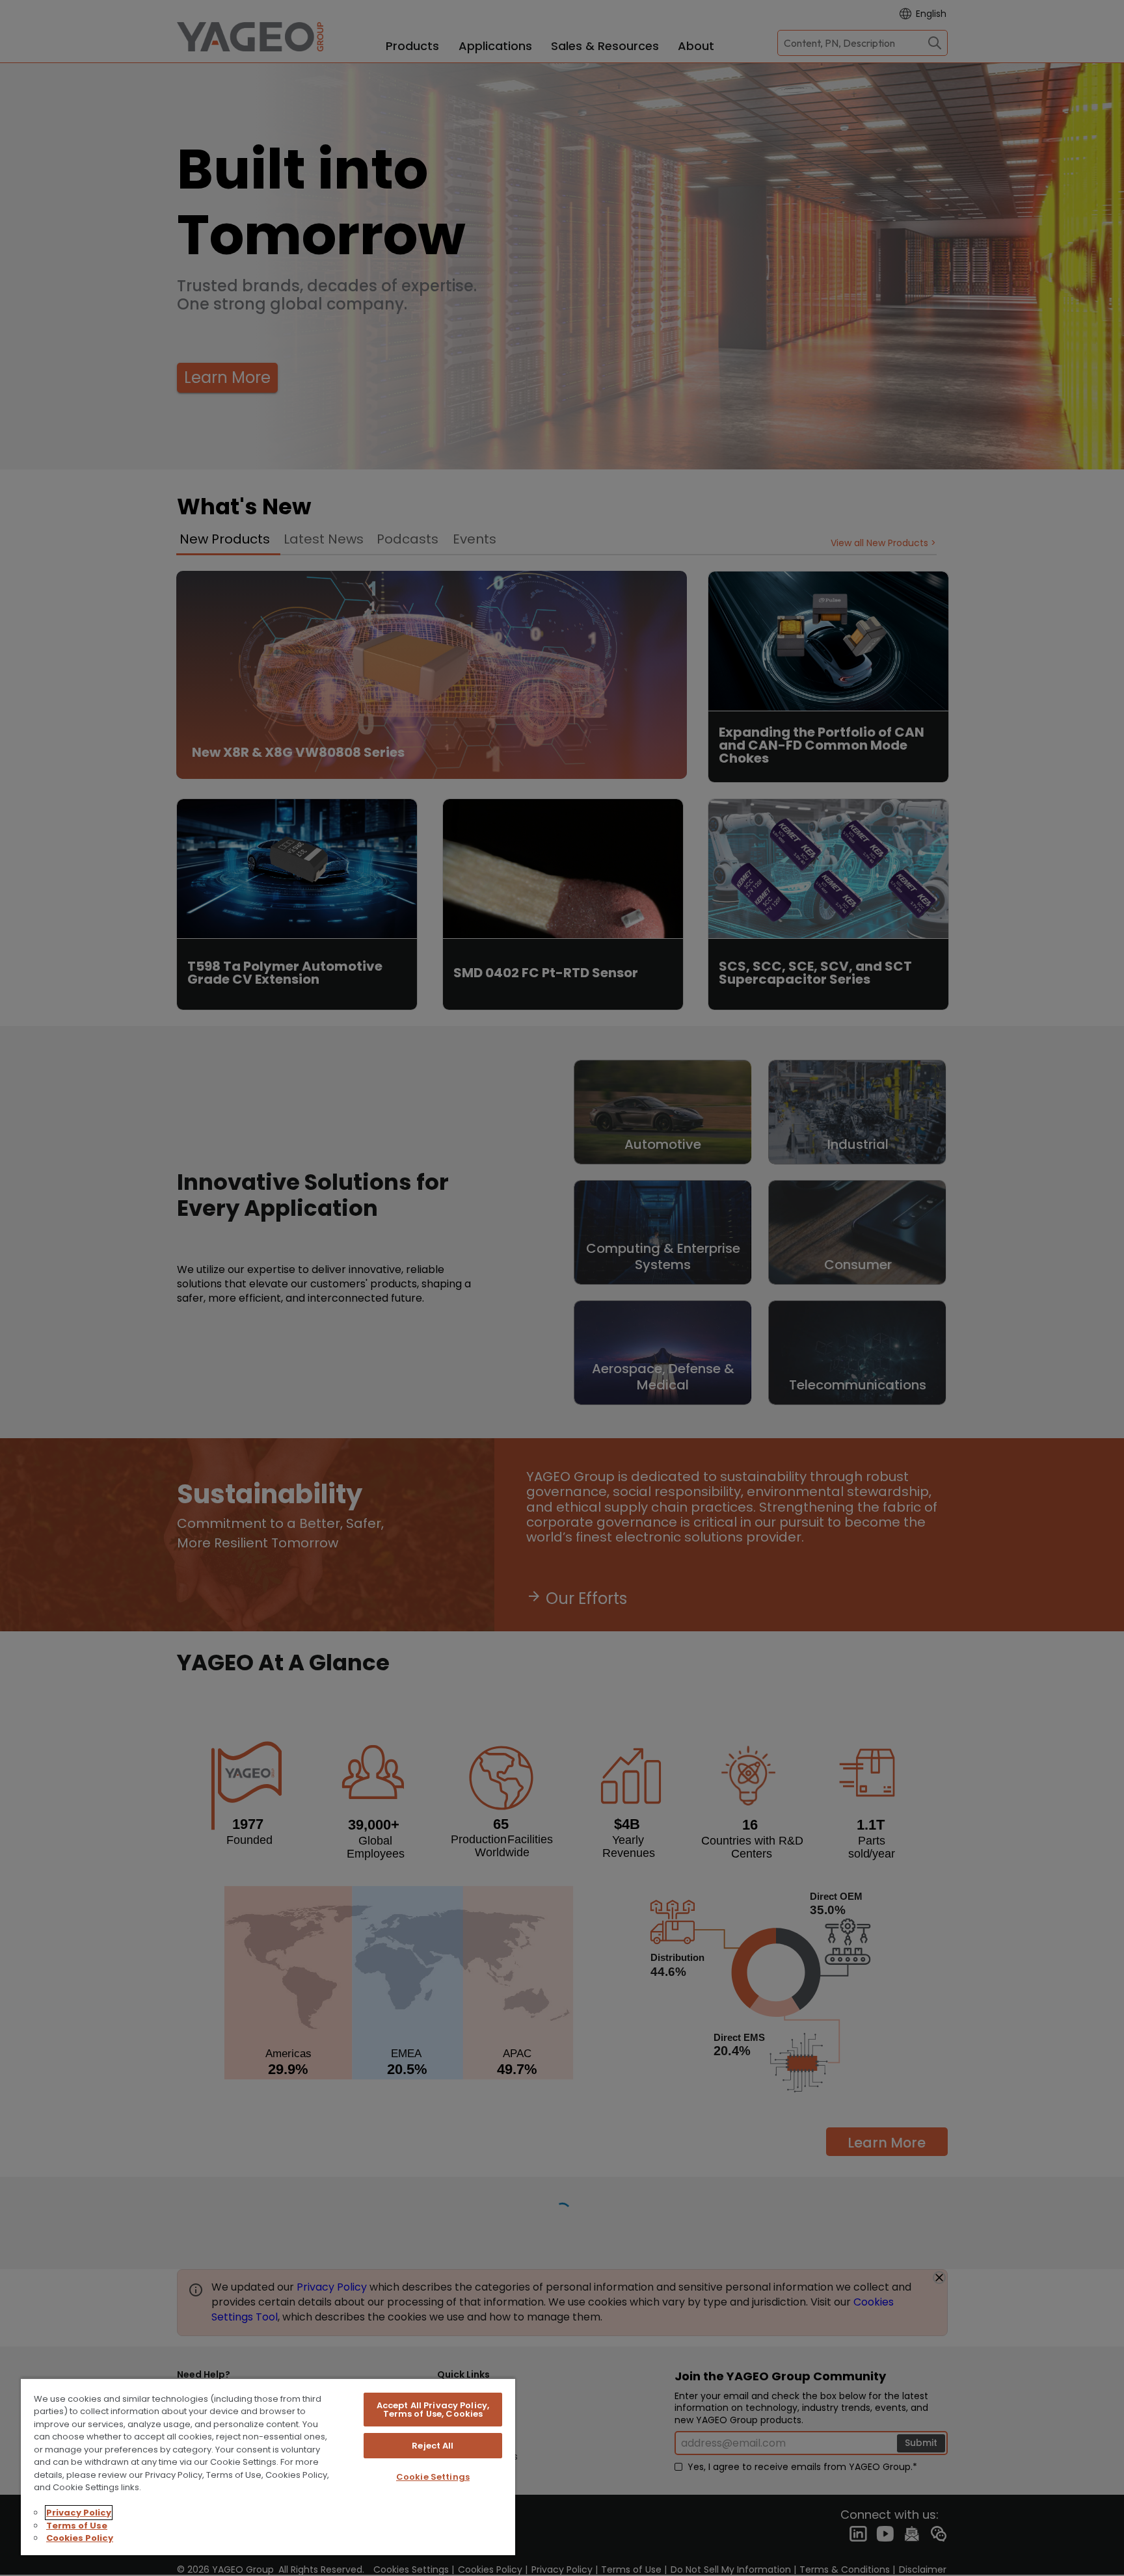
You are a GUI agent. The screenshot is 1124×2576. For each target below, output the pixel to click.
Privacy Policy (79, 2513)
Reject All (433, 2446)
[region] (268, 2466)
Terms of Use (77, 2526)
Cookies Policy (80, 2538)
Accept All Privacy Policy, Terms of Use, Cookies (433, 2410)
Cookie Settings (433, 2477)
